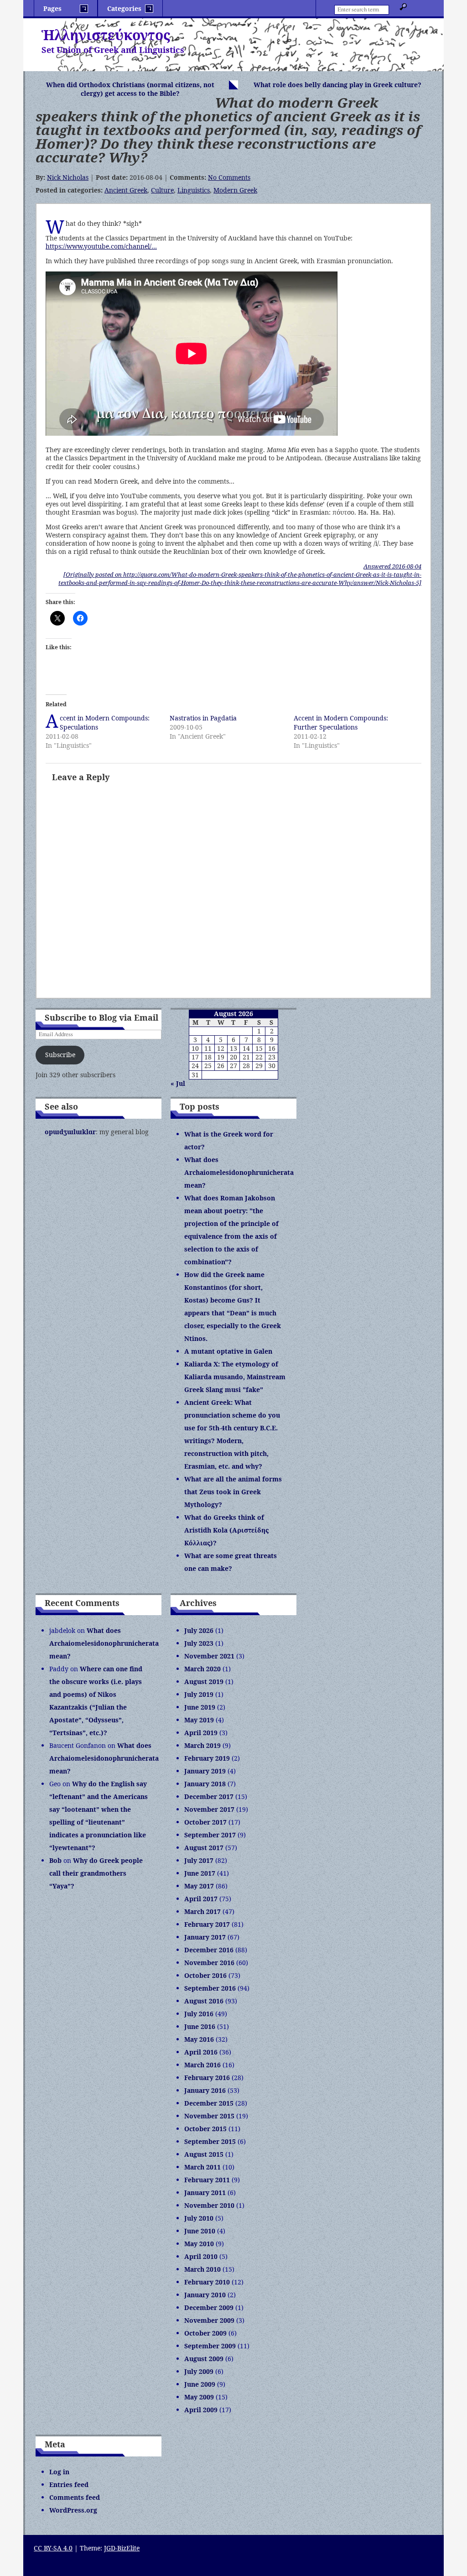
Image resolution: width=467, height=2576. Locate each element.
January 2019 (205, 1771)
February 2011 (207, 2180)
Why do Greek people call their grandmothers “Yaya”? (96, 1873)
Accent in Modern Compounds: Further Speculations (341, 722)
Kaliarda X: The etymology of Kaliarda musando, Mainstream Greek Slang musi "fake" (235, 1377)
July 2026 (199, 1630)
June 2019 (200, 1707)
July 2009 (199, 2371)
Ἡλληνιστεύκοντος (106, 35)
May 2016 (199, 2039)
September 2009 (210, 2346)
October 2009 (205, 2333)
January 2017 (205, 1937)
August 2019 (204, 1682)
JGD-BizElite (122, 2548)
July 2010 (199, 2218)
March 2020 (202, 1669)
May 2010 (199, 2244)
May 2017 (199, 1886)
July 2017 (199, 1860)
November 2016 (209, 1963)
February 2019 (207, 1758)
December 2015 (209, 2103)
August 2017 (204, 1848)
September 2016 (210, 1988)
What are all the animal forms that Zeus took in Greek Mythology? (233, 1492)
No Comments (229, 177)
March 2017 (202, 1911)
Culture (162, 190)
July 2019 (199, 1694)
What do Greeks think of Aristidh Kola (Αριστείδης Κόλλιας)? (226, 1530)
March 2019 (202, 1745)
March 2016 (202, 2065)
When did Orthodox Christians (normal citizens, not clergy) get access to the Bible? (130, 89)
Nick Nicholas (68, 177)
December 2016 (209, 1950)
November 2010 (209, 2205)
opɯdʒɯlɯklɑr (70, 1132)
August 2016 (204, 2001)
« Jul (178, 1083)
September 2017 (210, 1835)
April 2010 (201, 2256)
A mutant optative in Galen (228, 1351)
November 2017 (209, 1809)
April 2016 (201, 2052)
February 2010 (207, 2282)
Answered (392, 566)
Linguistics (194, 190)
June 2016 (200, 2026)
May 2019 (199, 1720)
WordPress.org (73, 2510)
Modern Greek (235, 190)
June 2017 (200, 1873)
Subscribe (60, 1055)
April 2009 (201, 2410)
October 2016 (205, 1975)
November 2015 (209, 2116)
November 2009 (209, 2320)
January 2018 (205, 1784)
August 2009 (204, 2359)
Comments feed (75, 2497)
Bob (55, 1860)
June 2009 (200, 2384)
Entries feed (69, 2485)
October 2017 (205, 1822)
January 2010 (205, 2295)
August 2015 (204, 2154)
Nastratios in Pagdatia (203, 718)
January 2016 (205, 2090)
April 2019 (201, 1733)
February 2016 (207, 2078)
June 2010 (200, 2231)
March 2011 (202, 2167)
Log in (59, 2472)
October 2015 (205, 2129)
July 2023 (199, 1643)
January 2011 (205, 2193)
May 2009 (199, 2397)
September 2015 (210, 2141)
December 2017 (209, 1796)
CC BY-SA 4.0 (53, 2548)
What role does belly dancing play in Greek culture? (337, 85)
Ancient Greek (126, 190)
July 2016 (199, 2014)
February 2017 (207, 1924)
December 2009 (209, 2307)
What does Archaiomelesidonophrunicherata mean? (239, 1172)
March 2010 (202, 2269)
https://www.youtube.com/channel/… (101, 246)
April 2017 (201, 1899)
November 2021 (209, 1656)
